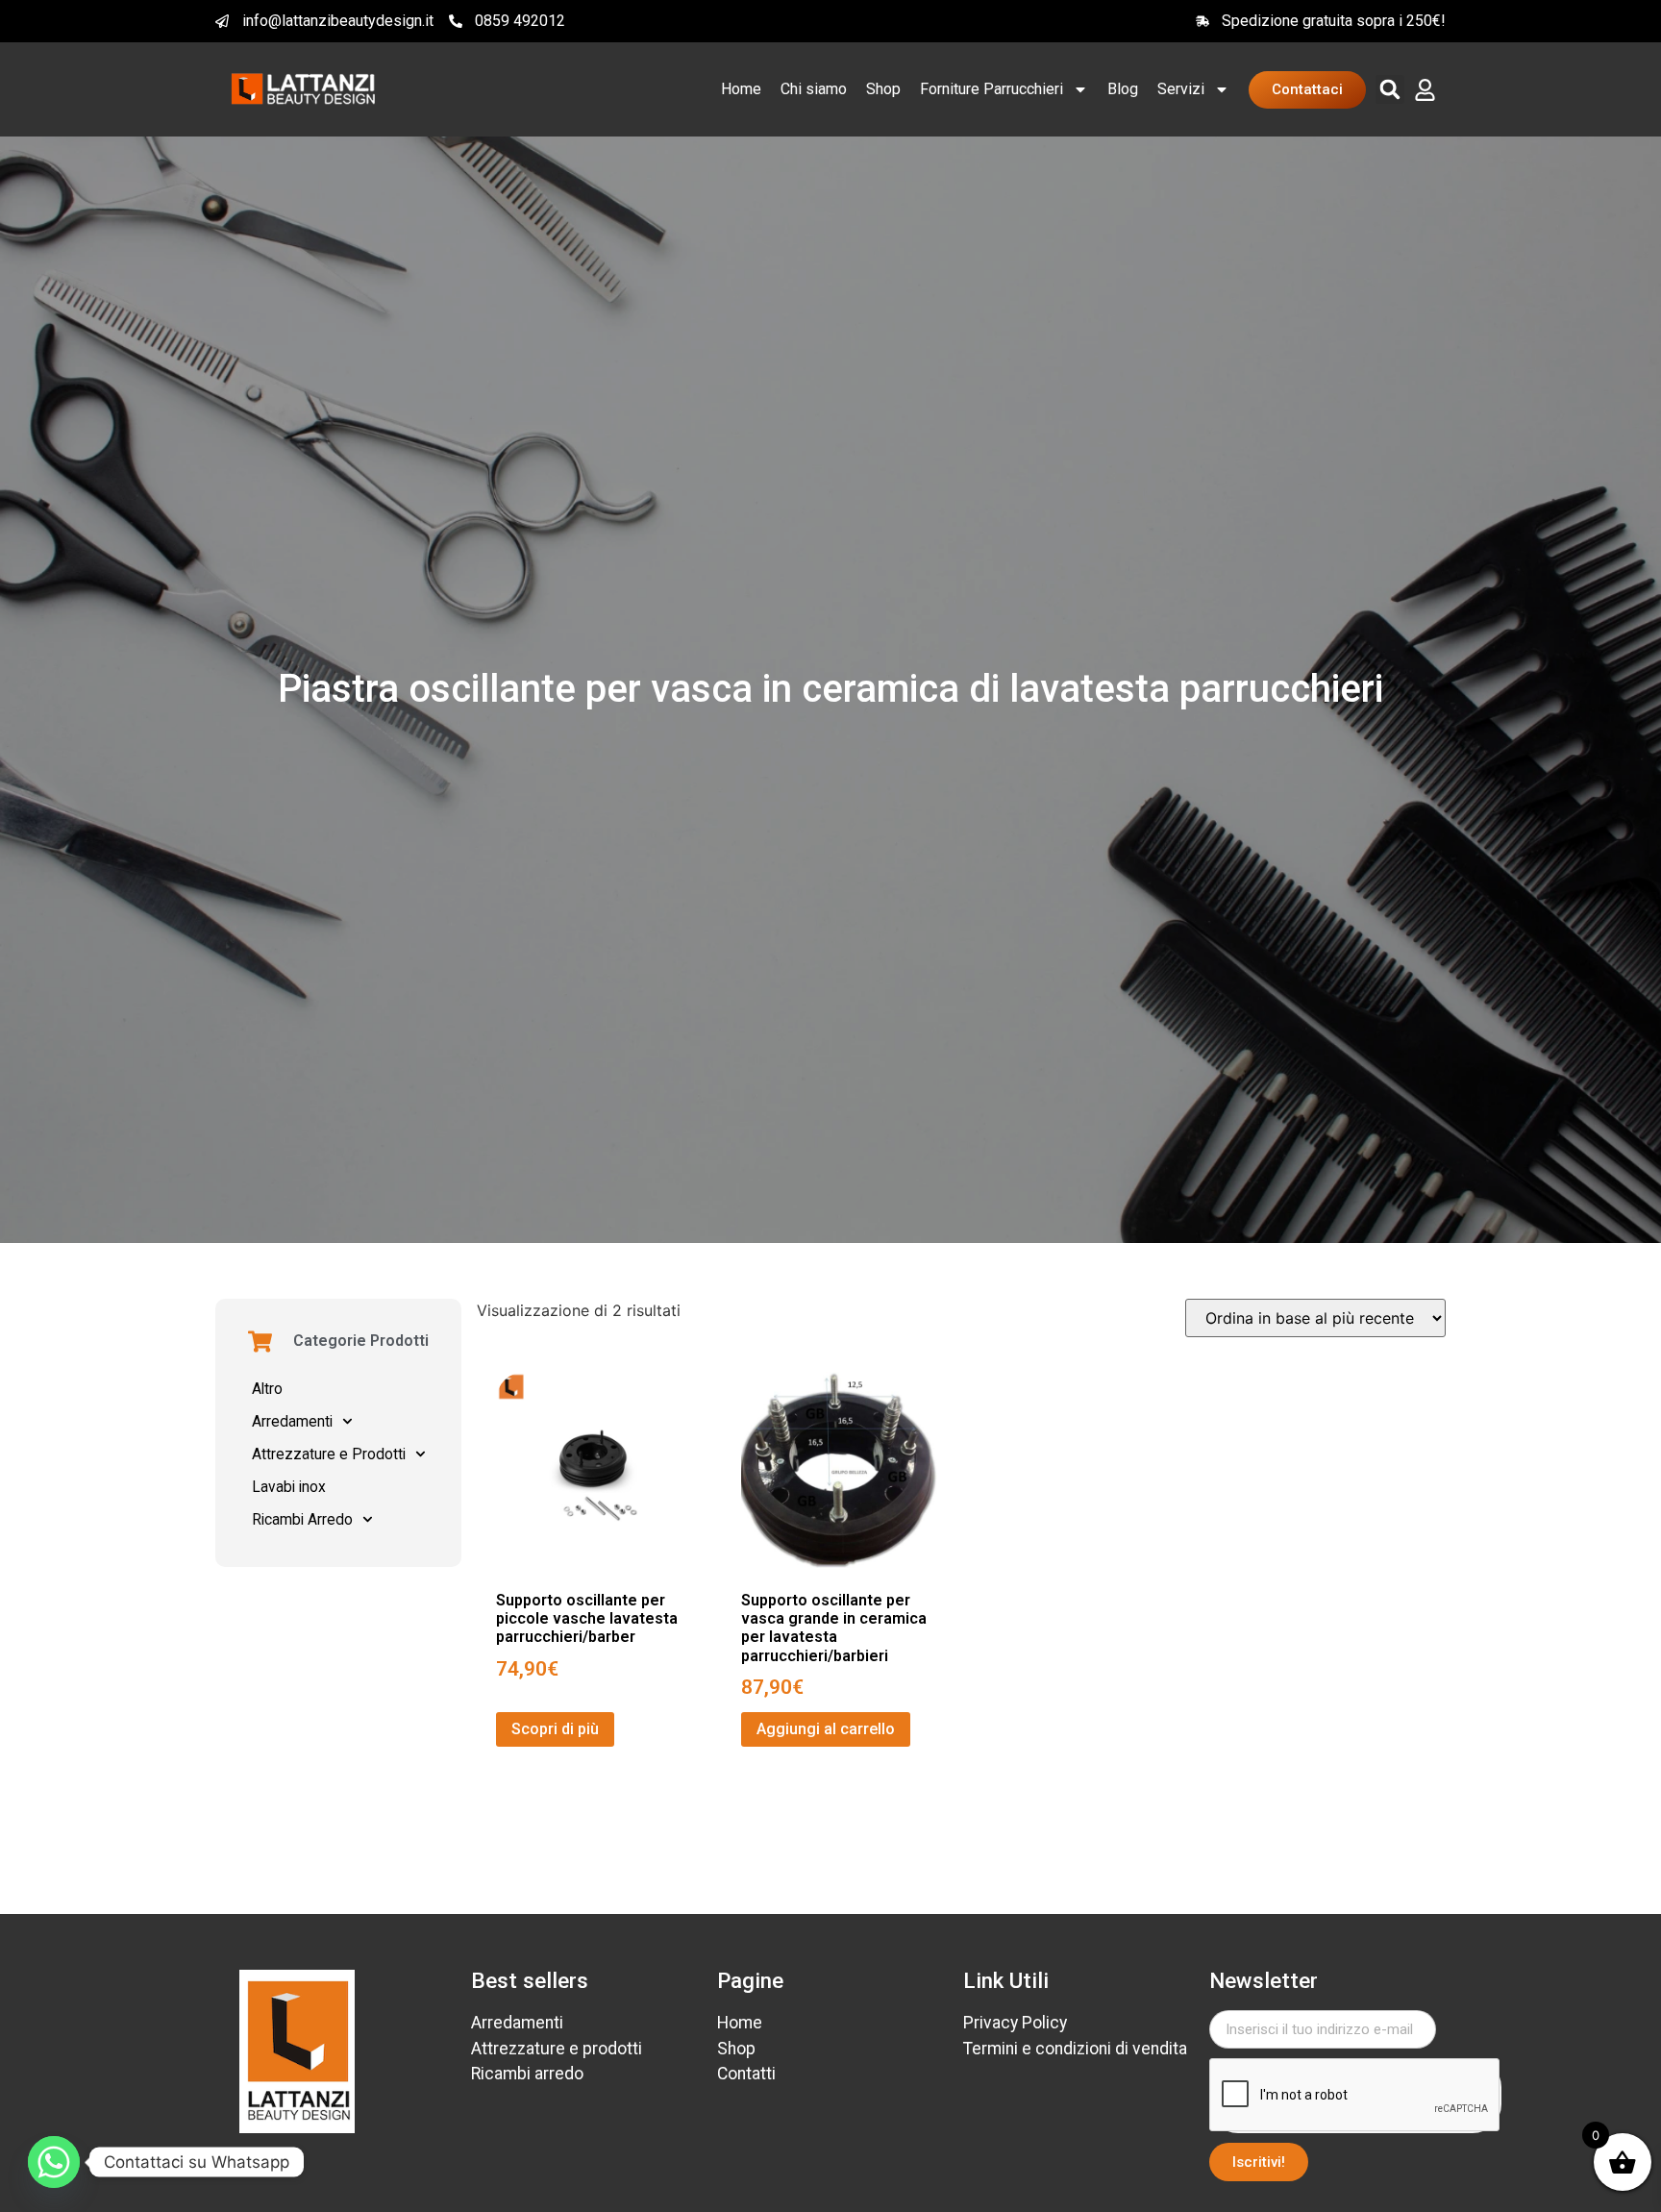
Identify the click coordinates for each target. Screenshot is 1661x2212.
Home (741, 89)
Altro (267, 1389)
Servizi (1181, 89)
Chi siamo (814, 89)
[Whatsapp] (54, 2162)
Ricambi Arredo (302, 1520)
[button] (1390, 89)
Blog (1123, 89)
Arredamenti (292, 1422)
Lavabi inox (289, 1487)
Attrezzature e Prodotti (329, 1454)
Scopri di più (555, 1729)
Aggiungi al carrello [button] (826, 1729)
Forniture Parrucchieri (992, 89)
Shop (883, 89)
